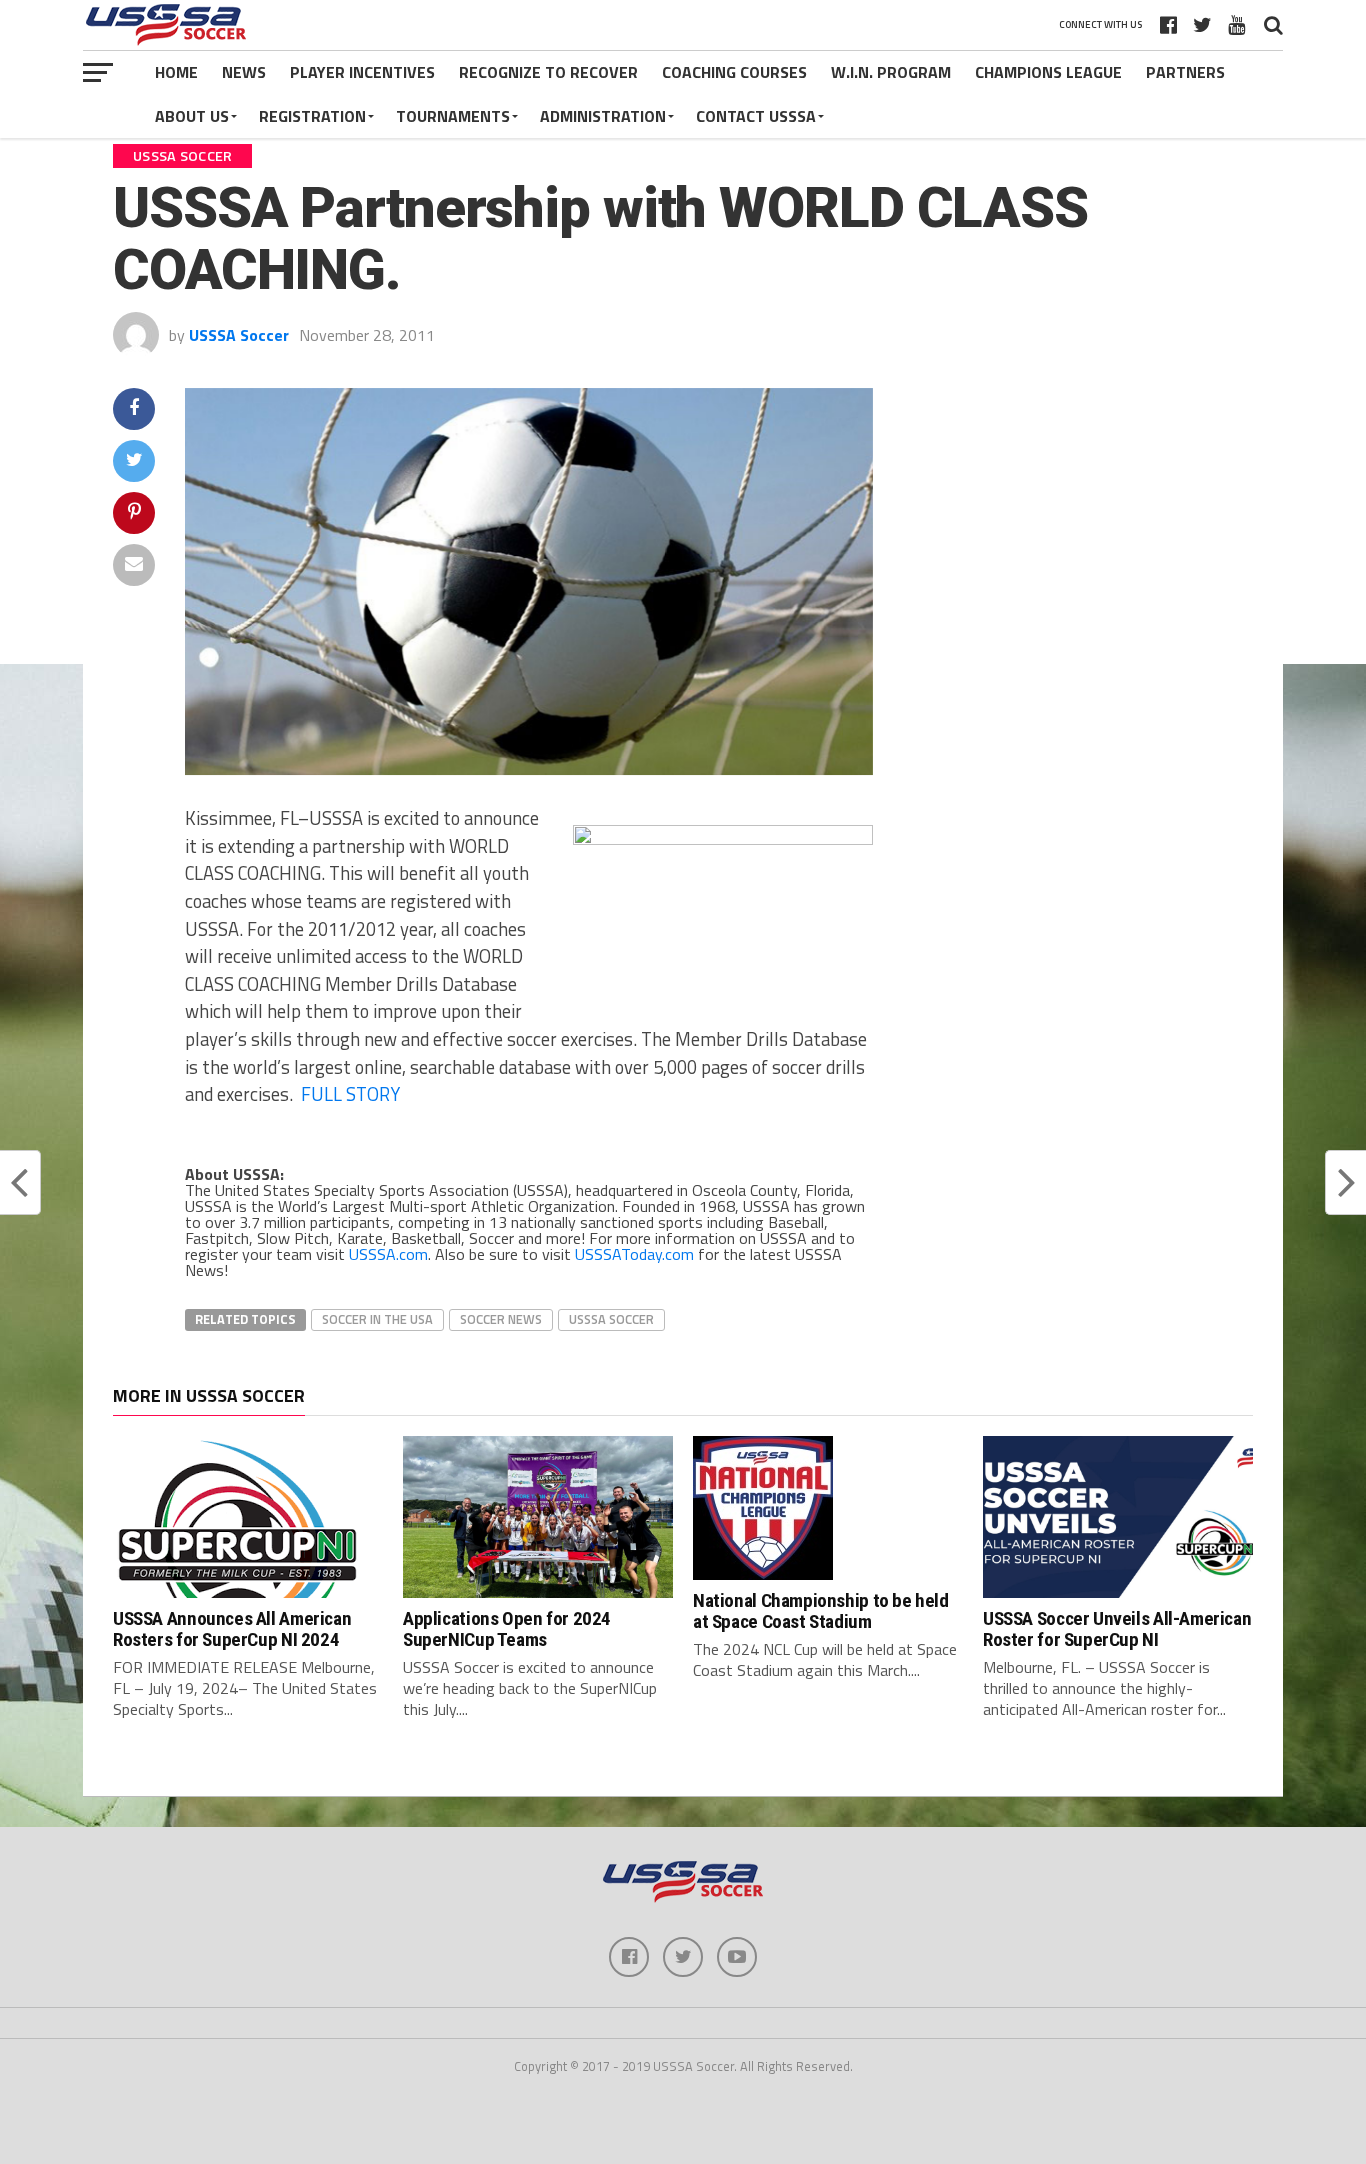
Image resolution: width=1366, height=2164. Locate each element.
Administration (603, 116)
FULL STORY (350, 1094)
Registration (312, 116)
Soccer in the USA (377, 1319)
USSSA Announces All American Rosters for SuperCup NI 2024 (232, 1629)
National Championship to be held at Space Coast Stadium (821, 1611)
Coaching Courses (734, 72)
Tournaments (453, 116)
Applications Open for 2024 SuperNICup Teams (507, 1629)
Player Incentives (362, 72)
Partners (1185, 72)
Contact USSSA (756, 116)
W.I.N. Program (891, 72)
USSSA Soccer (239, 335)
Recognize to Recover (548, 72)
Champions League (1048, 72)
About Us (192, 116)
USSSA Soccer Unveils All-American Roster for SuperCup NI (1117, 1629)
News (244, 72)
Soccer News (501, 1319)
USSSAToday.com (634, 1254)
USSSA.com (388, 1254)
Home (176, 72)
